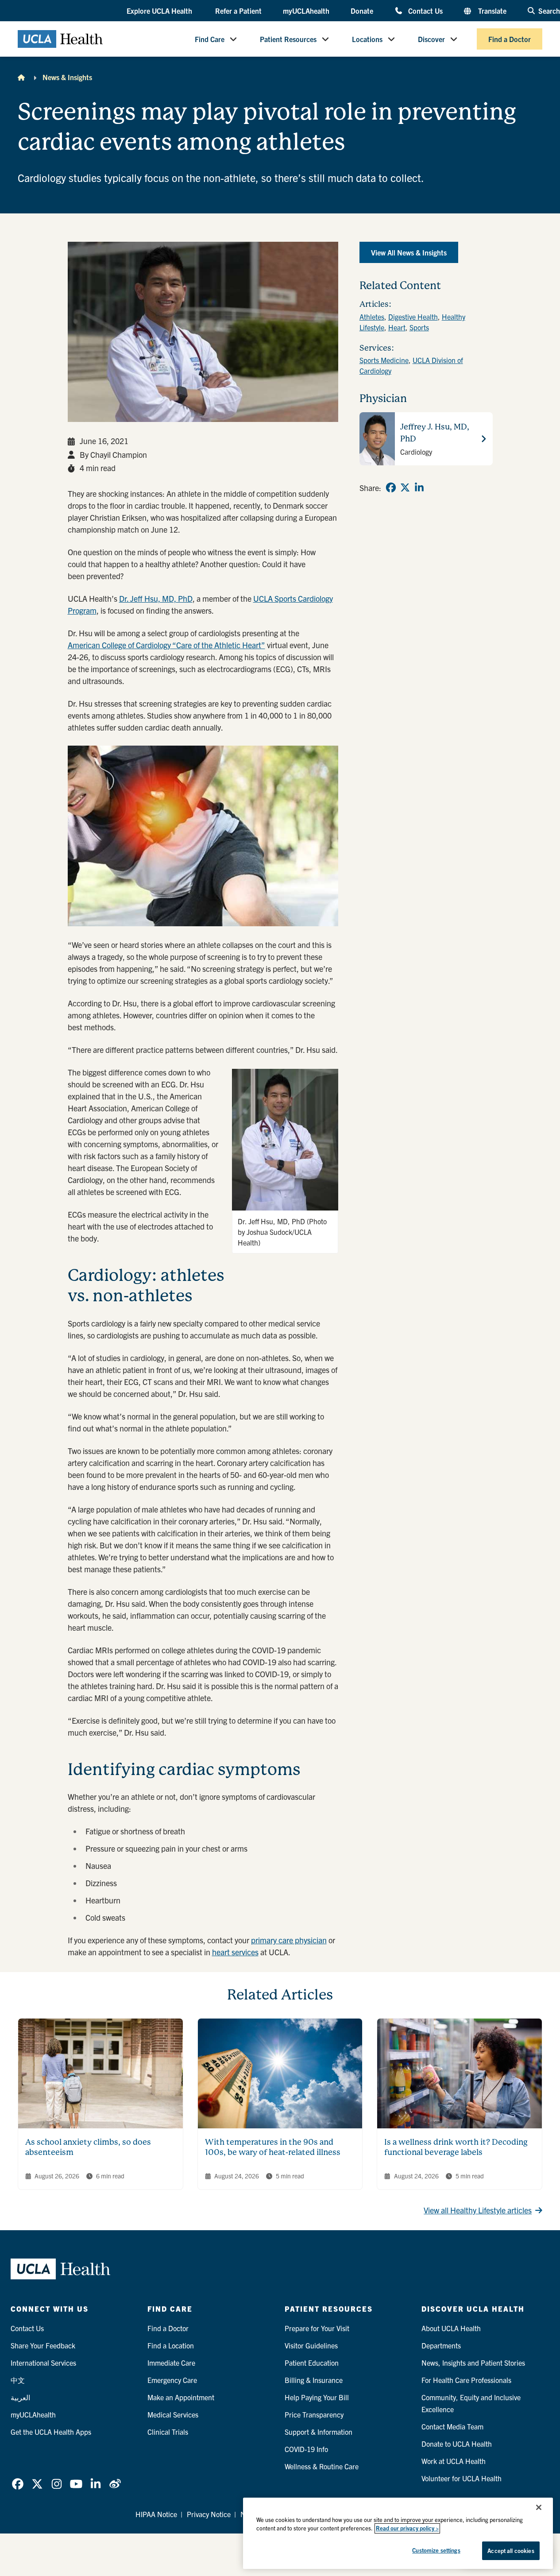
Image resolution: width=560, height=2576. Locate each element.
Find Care (210, 39)
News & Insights (67, 77)
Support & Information (319, 2432)
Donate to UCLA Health (457, 2444)
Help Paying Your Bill (317, 2397)
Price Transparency (314, 2414)
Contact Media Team (452, 2426)
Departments (441, 2345)
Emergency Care (172, 2380)
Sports (419, 327)
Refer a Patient (238, 11)
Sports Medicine (384, 360)
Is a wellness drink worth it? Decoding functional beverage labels (456, 2147)
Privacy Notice (209, 2514)
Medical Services (173, 2414)
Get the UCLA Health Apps (51, 2432)
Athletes (372, 317)
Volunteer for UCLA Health (462, 2478)
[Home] (21, 77)
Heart (397, 327)
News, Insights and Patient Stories (473, 2363)
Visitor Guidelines (311, 2345)
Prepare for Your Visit (317, 2328)
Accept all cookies (511, 2551)
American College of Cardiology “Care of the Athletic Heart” (166, 645)
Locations (367, 39)
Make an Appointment (181, 2397)
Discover (431, 39)
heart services (235, 1952)
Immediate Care (171, 2363)
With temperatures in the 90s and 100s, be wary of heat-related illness (273, 2147)
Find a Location (171, 2345)
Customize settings (436, 2550)
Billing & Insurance (314, 2380)
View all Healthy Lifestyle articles (478, 2210)
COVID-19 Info (306, 2449)
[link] (391, 487)
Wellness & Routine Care (322, 2466)
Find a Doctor (510, 39)
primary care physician (289, 1940)
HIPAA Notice (156, 2514)
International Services (43, 2363)
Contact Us (425, 10)
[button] (160, 11)
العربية (20, 2397)
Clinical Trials (168, 2432)
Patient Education (312, 2363)
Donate (362, 11)
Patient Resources (288, 39)
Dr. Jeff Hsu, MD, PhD (156, 598)
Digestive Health (413, 317)
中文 (18, 2380)
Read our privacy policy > (407, 2528)
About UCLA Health (451, 2328)
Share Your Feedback (43, 2345)
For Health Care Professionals (466, 2380)
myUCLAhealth (306, 11)
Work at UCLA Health (454, 2461)
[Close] (539, 2507)
